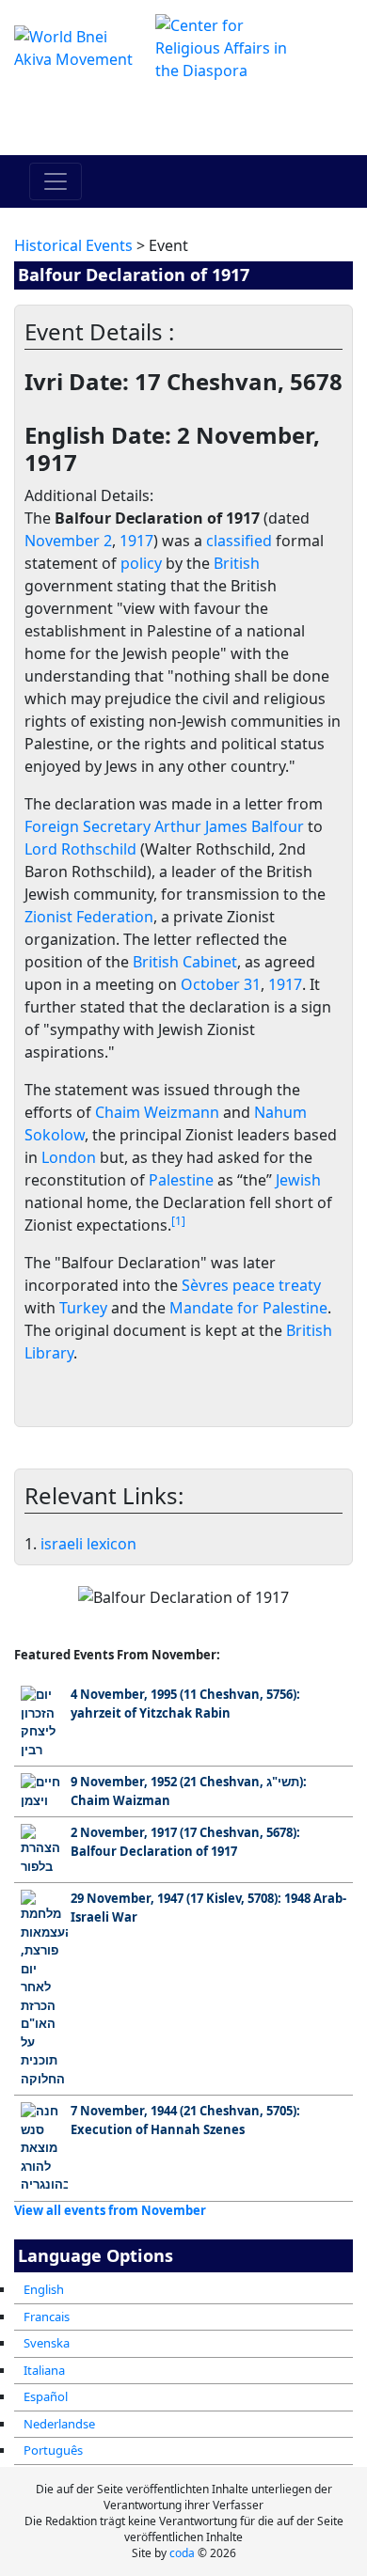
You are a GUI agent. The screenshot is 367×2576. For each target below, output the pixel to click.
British (237, 563)
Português (53, 2450)
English (44, 2289)
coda (182, 2553)
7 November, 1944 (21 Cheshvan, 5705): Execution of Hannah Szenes (185, 2120)
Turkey (83, 1308)
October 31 (221, 984)
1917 (136, 541)
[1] (178, 1221)
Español (46, 2396)
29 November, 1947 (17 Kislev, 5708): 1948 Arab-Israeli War (208, 1908)
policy (141, 563)
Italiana (44, 2370)
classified (239, 541)
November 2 (68, 541)
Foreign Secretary (88, 826)
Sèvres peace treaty (251, 1285)
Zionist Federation (89, 917)
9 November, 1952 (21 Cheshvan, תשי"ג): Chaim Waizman (189, 1791)
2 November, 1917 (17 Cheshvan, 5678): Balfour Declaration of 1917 (185, 1842)
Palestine (181, 1180)
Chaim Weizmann (157, 1112)
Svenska (47, 2343)
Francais (47, 2317)
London (69, 1157)
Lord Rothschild (80, 849)
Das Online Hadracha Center (184, 118)
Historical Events (73, 245)
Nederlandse (59, 2424)
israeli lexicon (88, 1544)
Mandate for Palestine (248, 1308)
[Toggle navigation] (56, 181)
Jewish (298, 1180)
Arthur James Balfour (229, 826)
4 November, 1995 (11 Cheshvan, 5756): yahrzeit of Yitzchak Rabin (185, 1704)
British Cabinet (185, 962)
